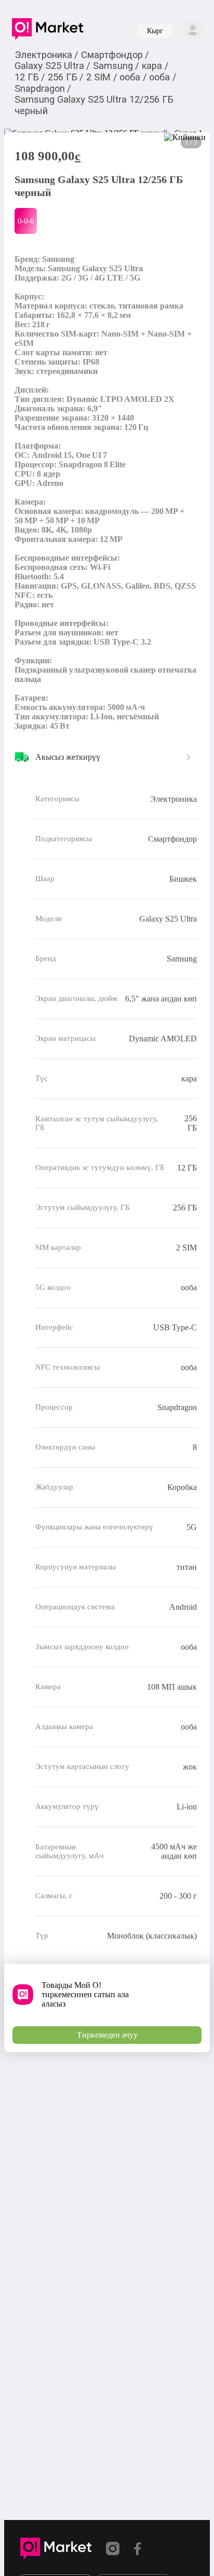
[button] (48, 31)
